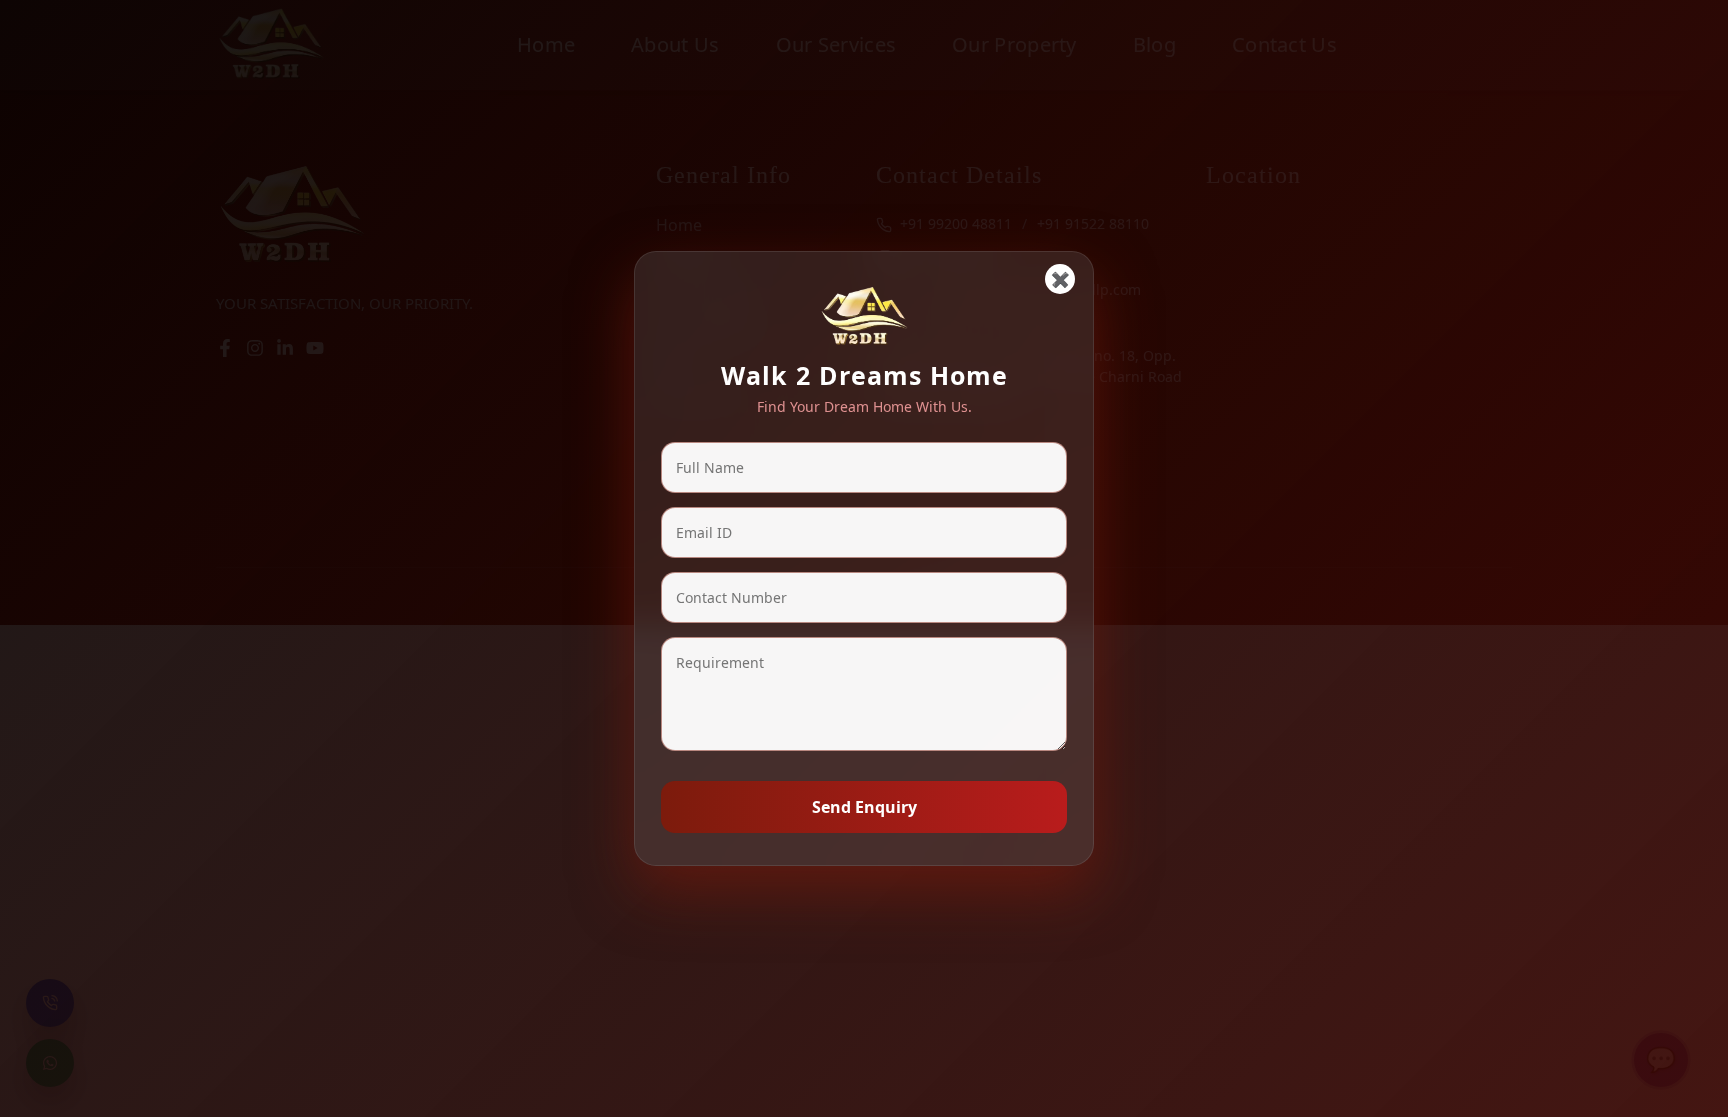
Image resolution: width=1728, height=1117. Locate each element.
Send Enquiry (864, 807)
